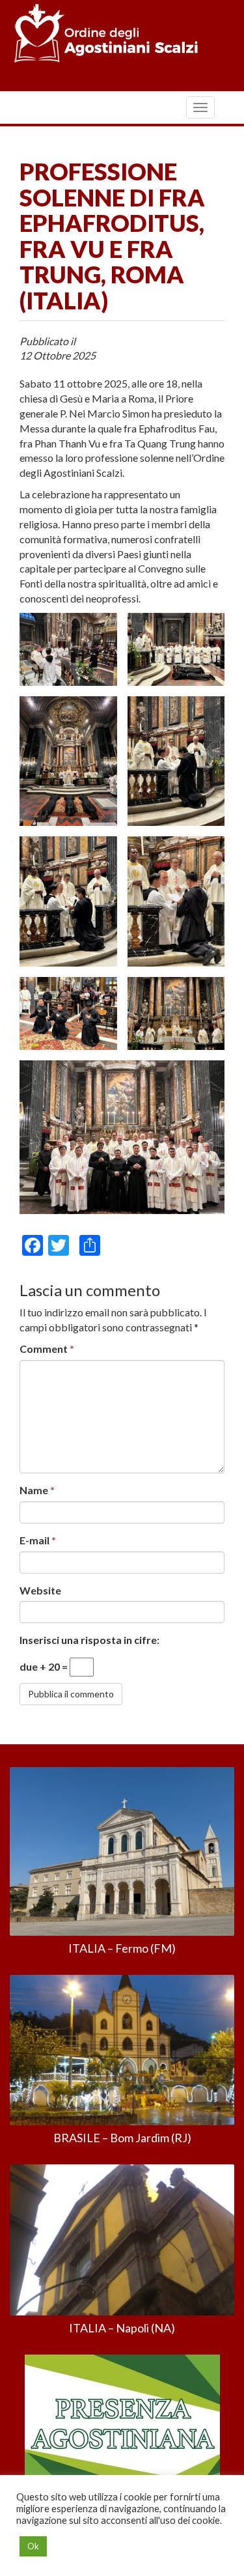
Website (40, 1590)
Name (37, 1490)
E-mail (38, 1540)
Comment (47, 1349)
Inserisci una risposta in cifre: (89, 1640)
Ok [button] (33, 2546)
